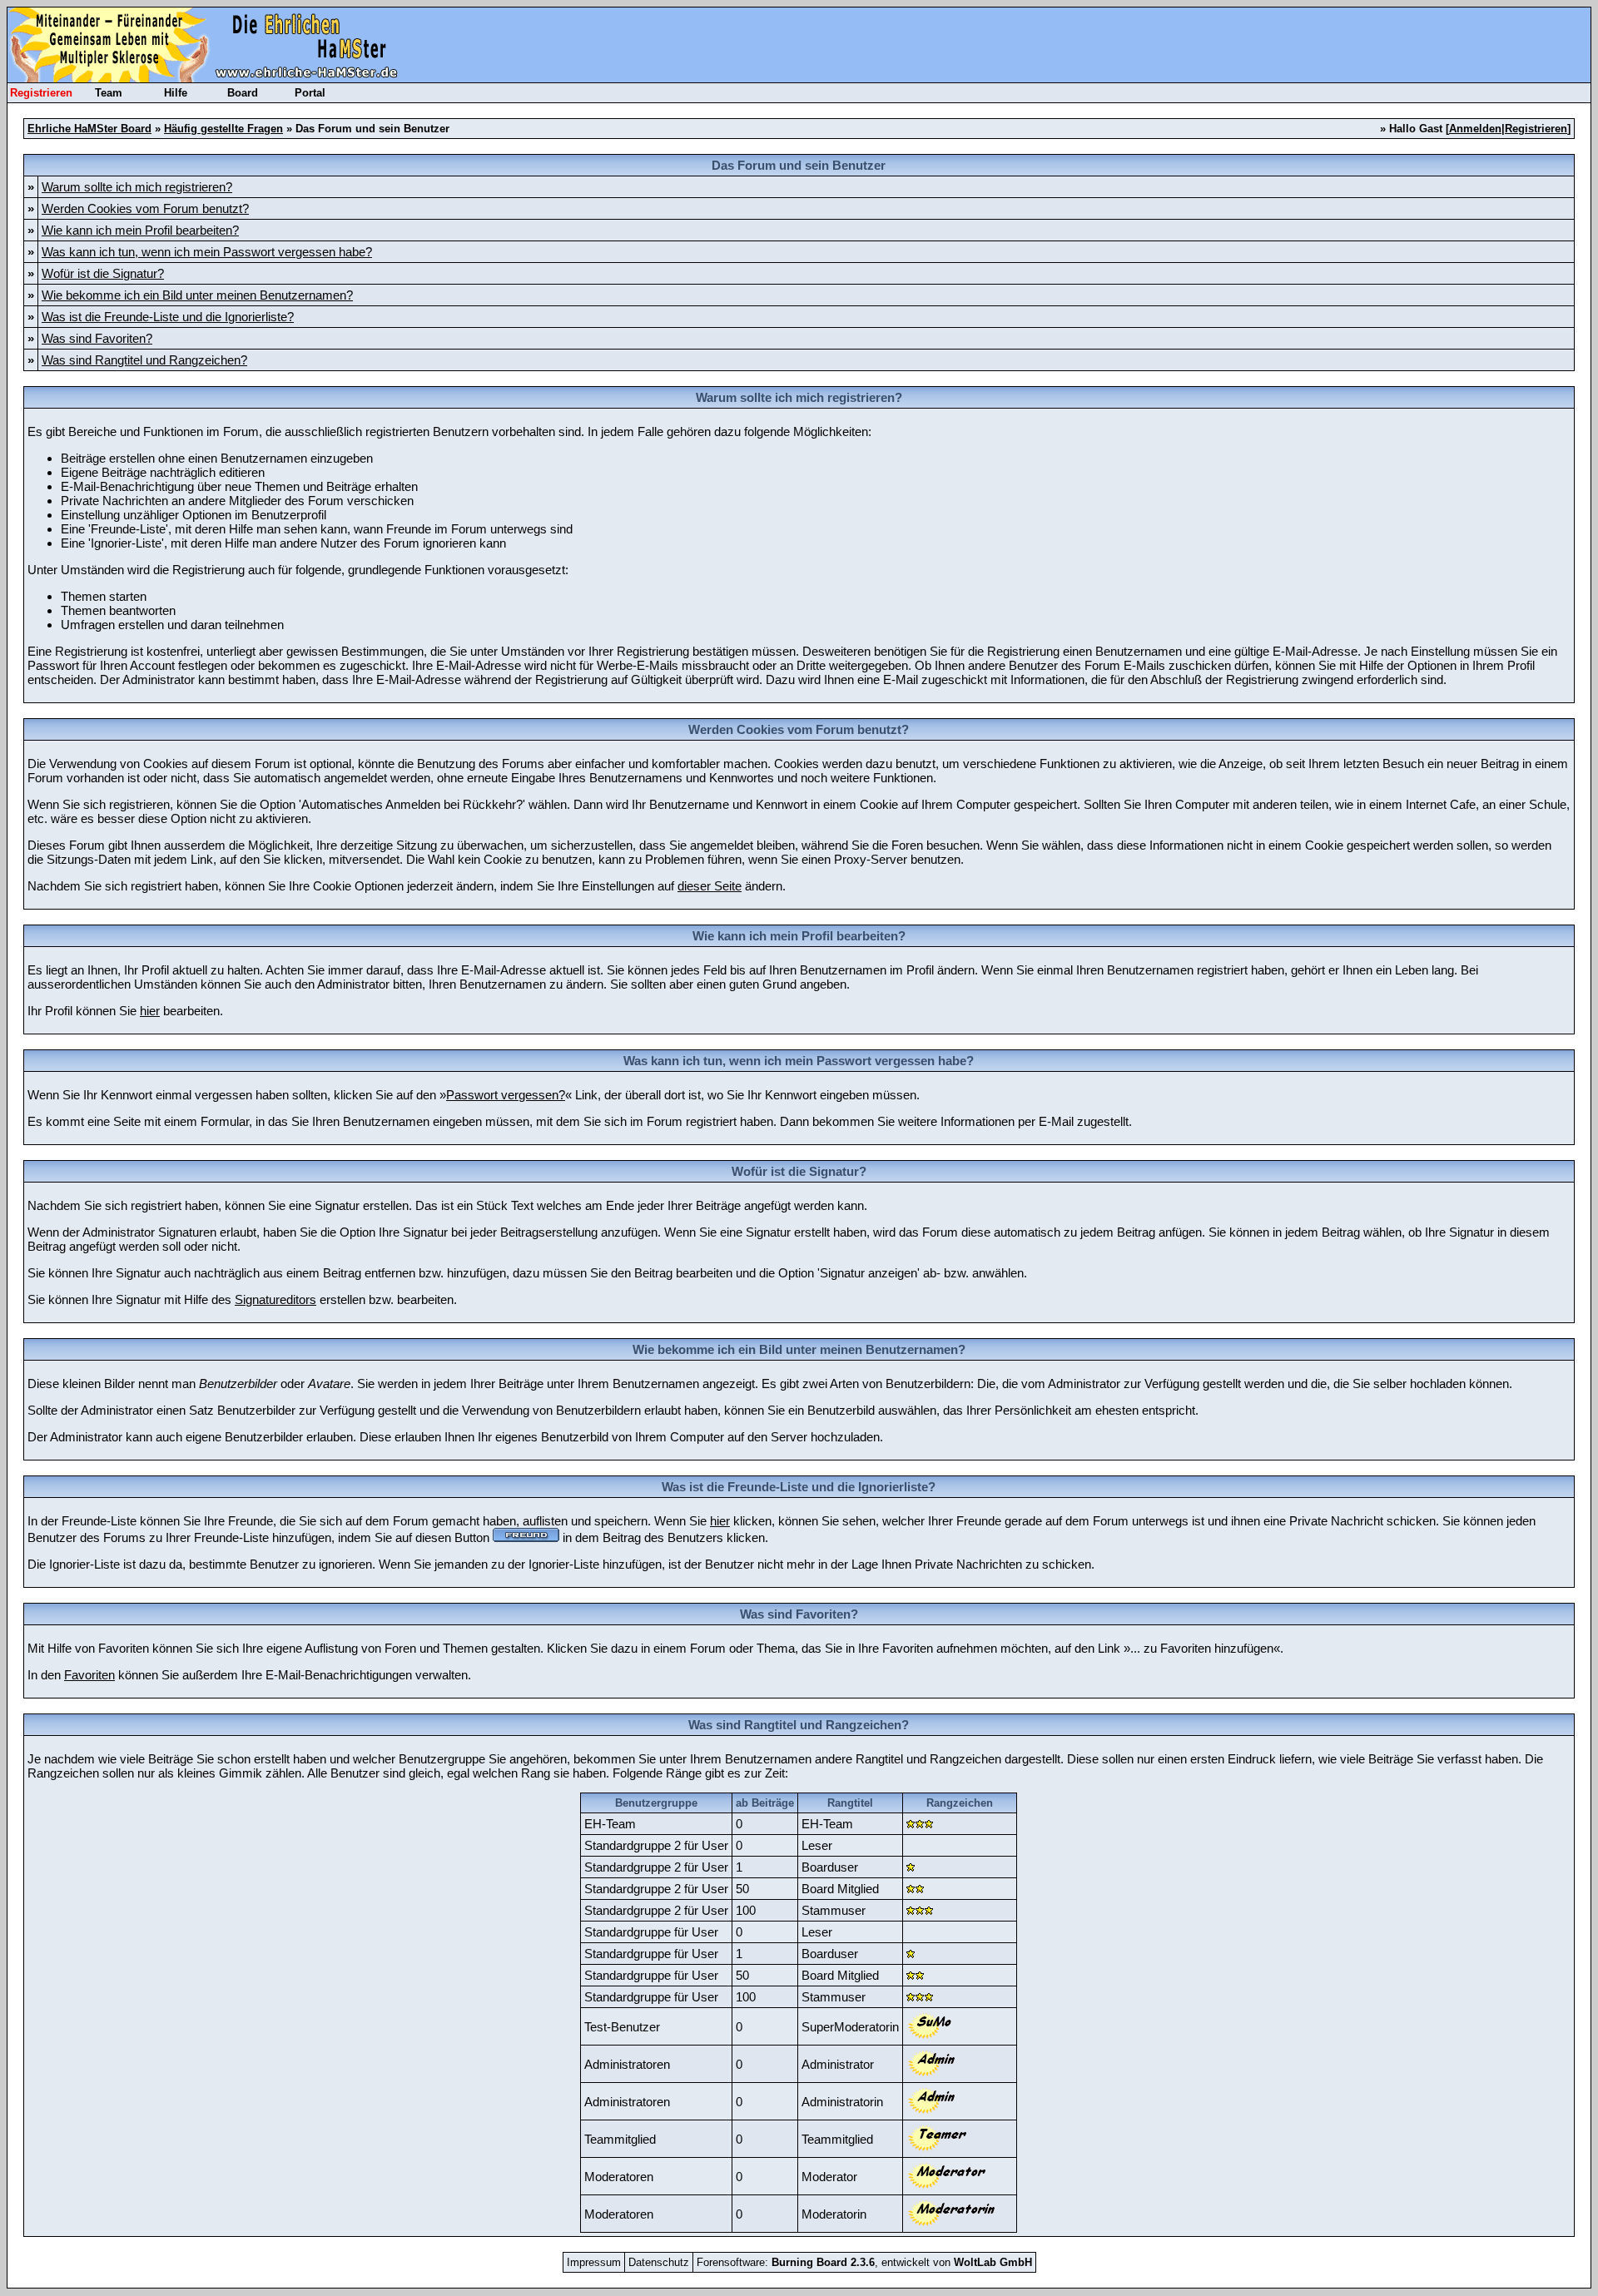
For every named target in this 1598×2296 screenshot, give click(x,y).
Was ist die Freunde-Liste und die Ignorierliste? (168, 317)
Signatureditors (275, 1299)
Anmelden (1475, 129)
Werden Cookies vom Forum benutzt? (145, 208)
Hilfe (176, 93)
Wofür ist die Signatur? (103, 273)
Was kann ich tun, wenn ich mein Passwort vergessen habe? (207, 252)
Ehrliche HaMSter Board (89, 129)
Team (109, 93)
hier (150, 1011)
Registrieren (41, 93)
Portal (310, 93)
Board (243, 93)
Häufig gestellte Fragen (223, 129)
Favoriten (89, 1675)
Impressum (594, 2262)
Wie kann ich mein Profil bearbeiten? (140, 230)
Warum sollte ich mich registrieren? (137, 187)
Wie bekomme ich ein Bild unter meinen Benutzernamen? (197, 295)
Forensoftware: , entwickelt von (864, 2262)
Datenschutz (659, 2262)
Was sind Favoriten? (97, 338)
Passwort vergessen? (506, 1095)
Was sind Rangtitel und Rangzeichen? (144, 360)
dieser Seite (710, 886)
